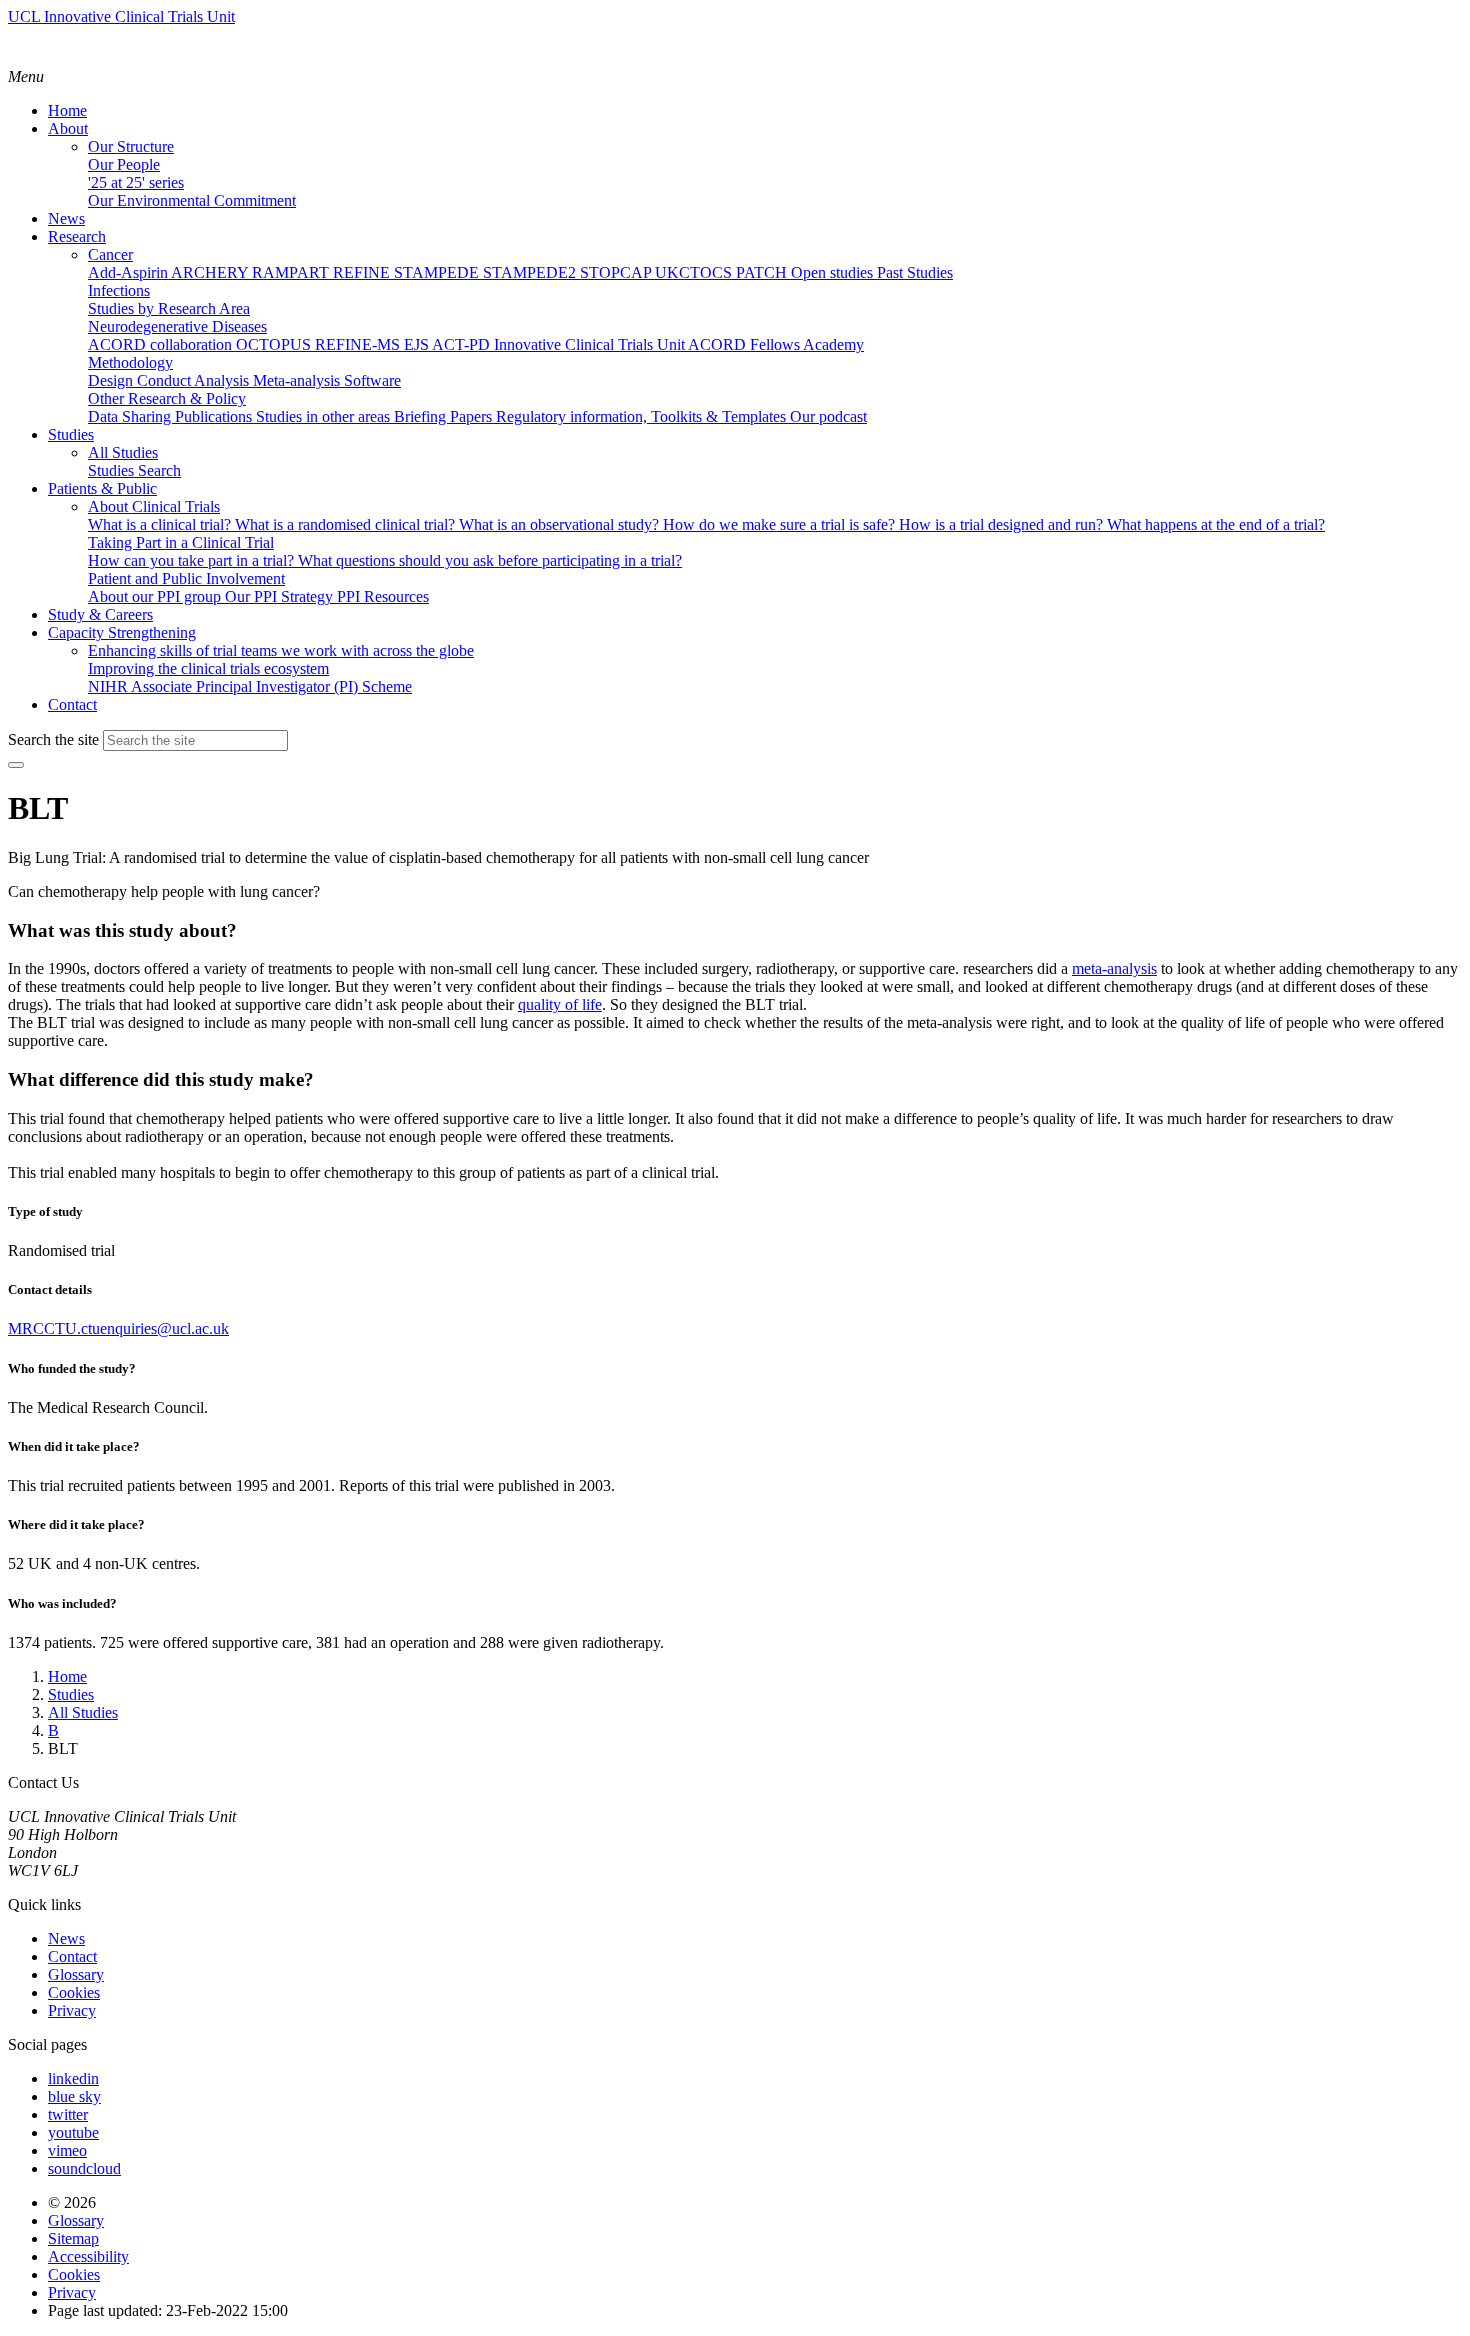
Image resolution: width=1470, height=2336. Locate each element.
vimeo (67, 2150)
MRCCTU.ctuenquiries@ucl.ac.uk (118, 1328)
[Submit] (16, 765)
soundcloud (84, 2168)
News (66, 1938)
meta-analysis (1114, 968)
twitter (68, 2114)
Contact (72, 1956)
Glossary (76, 1974)
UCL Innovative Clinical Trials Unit (121, 16)
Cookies (74, 1992)
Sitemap (73, 2238)
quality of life (560, 1004)
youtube (73, 2132)
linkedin (73, 2078)
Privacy (72, 2010)
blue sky (74, 2096)
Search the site (53, 739)
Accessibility (88, 2256)
